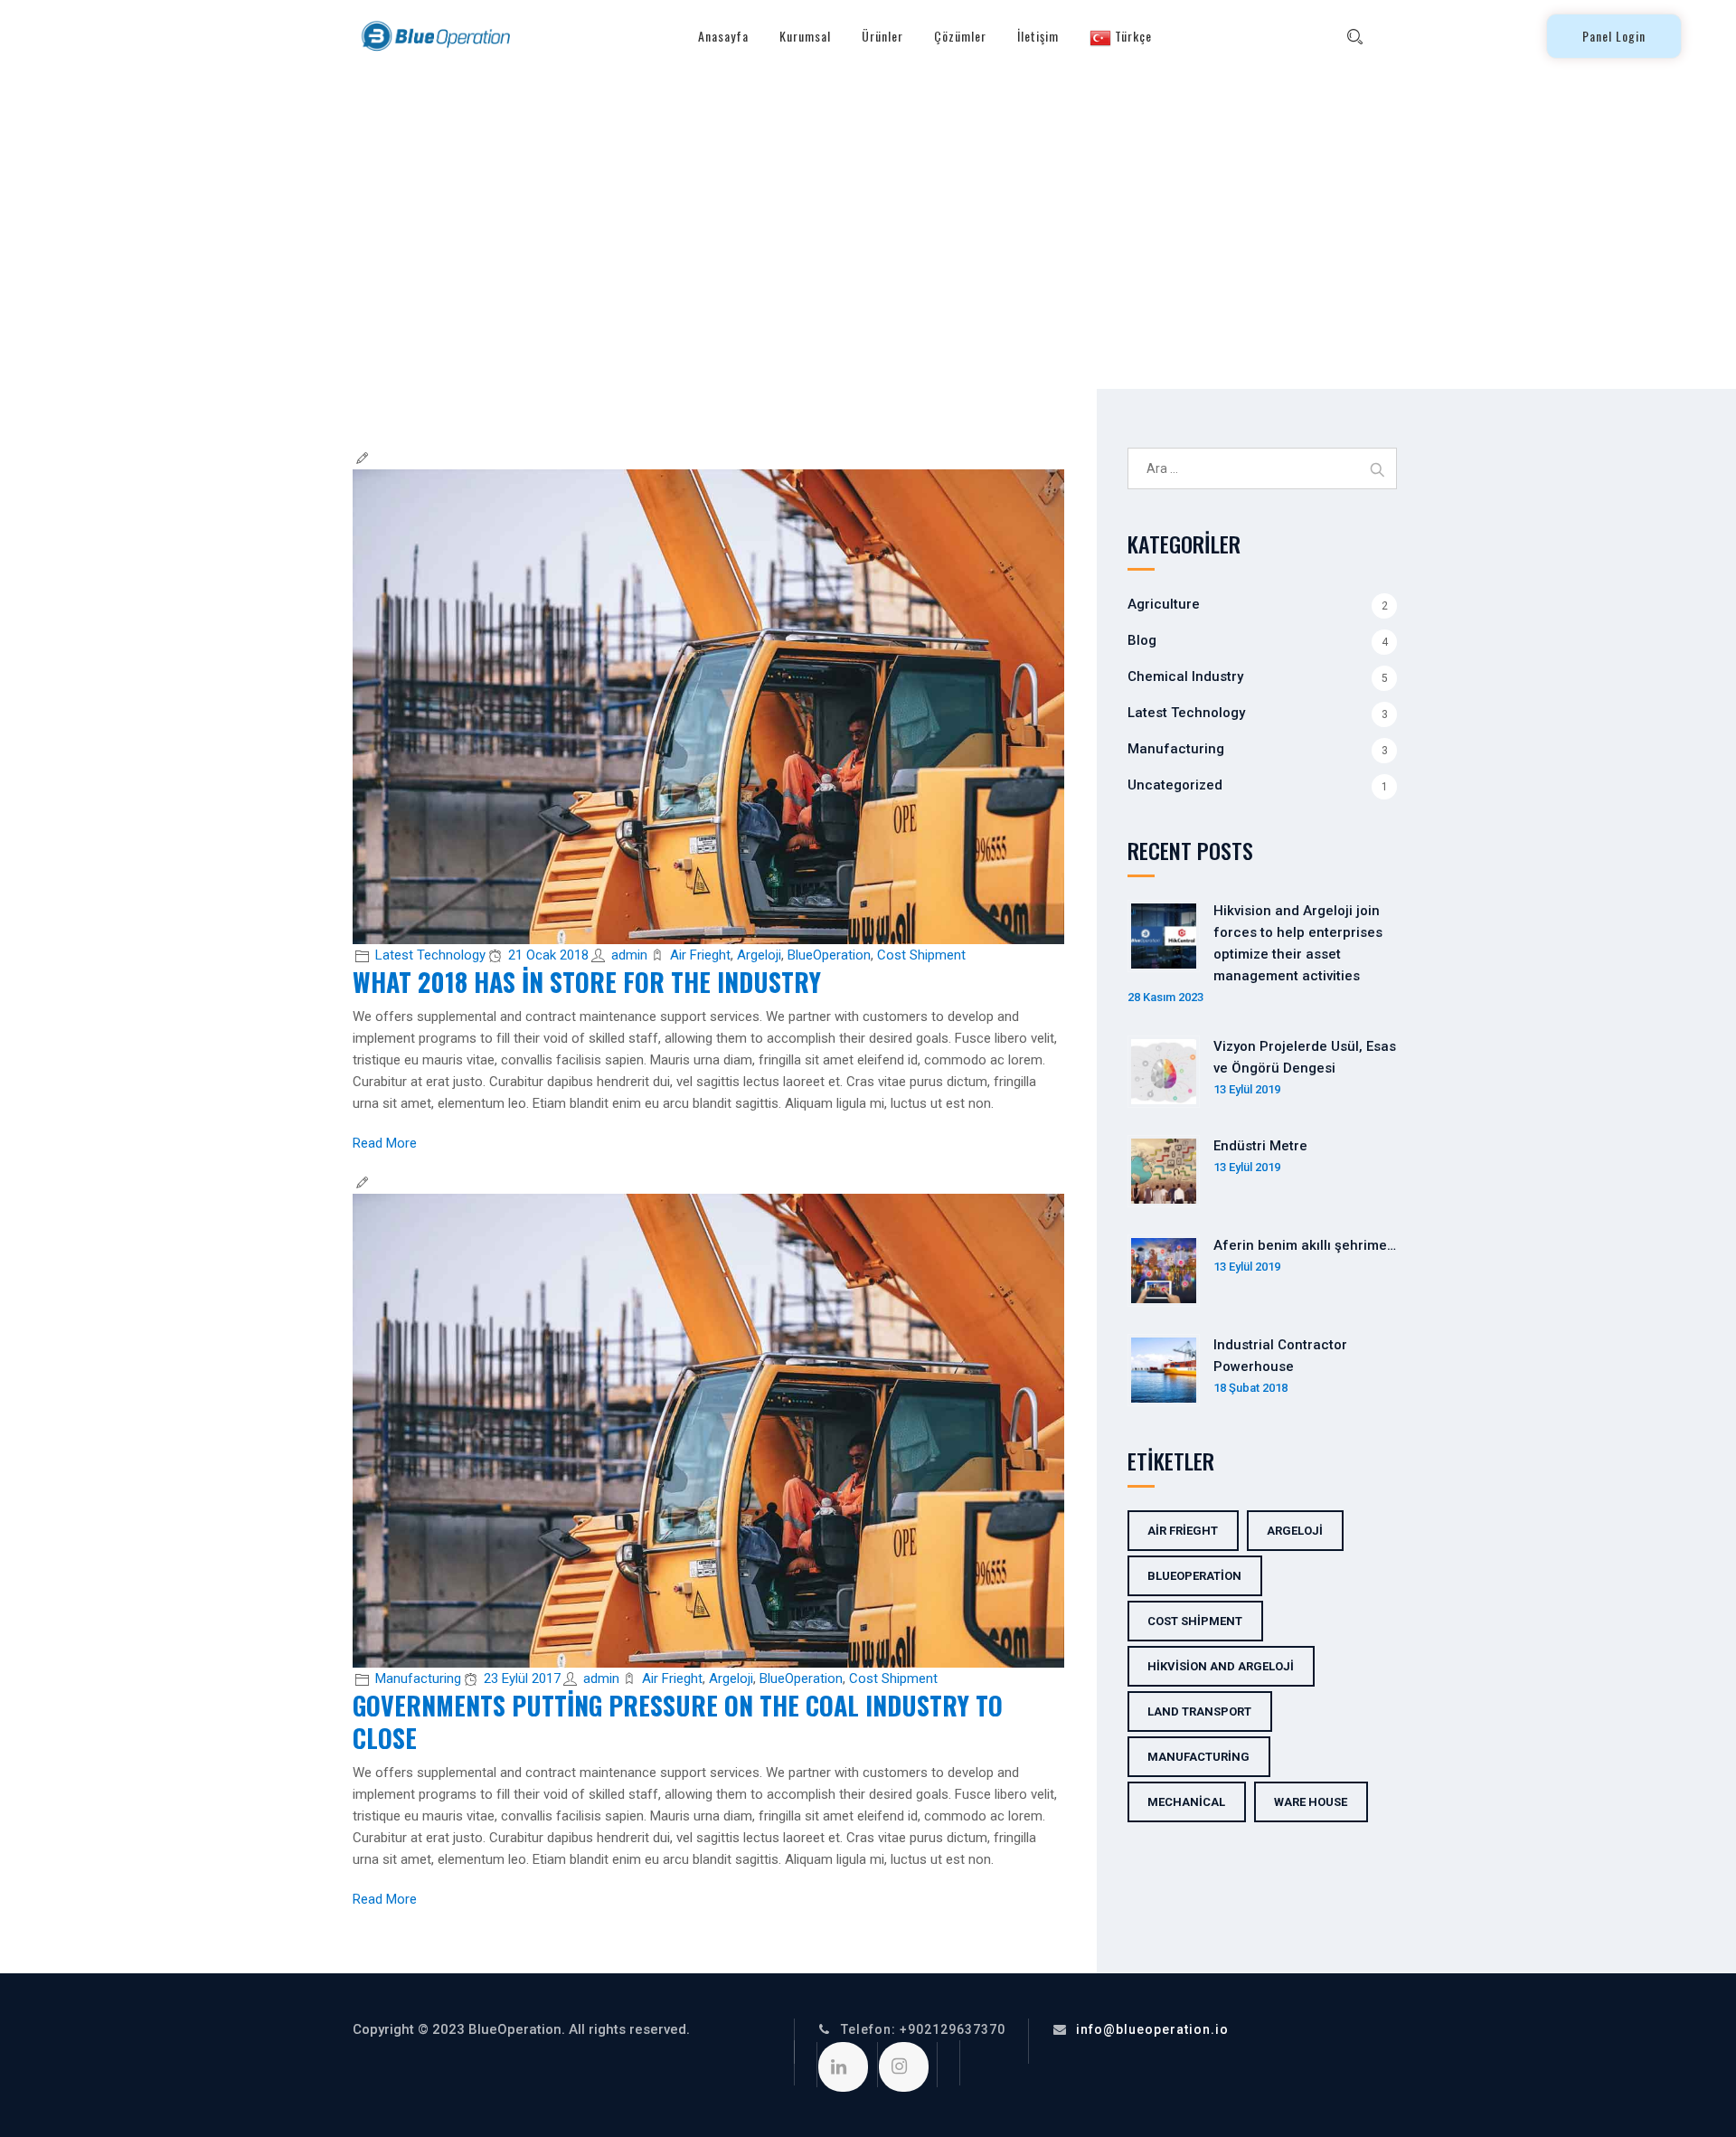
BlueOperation (829, 955)
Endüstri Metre (1260, 1146)
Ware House (1311, 1802)
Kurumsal (805, 36)
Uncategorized (1175, 785)
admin (629, 955)
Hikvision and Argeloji (1221, 1666)
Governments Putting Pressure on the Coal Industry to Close (678, 1721)
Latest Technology (430, 955)
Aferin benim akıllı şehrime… (1305, 1245)
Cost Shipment (921, 955)
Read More (385, 1143)
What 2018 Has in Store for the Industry (587, 982)
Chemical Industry (1185, 676)
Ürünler (882, 36)
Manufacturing (418, 1678)
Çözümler (960, 36)
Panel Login (1614, 36)
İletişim (1038, 36)
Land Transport (1199, 1711)
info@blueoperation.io (1152, 2029)
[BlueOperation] (434, 36)
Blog (1142, 640)
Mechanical (1186, 1802)
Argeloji (759, 955)
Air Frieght (700, 955)
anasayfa (723, 36)
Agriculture (1164, 604)
